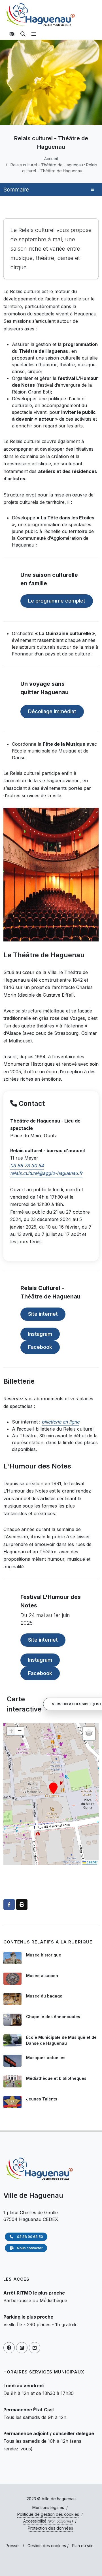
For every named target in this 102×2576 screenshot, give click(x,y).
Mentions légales (48, 2507)
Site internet (43, 1314)
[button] (53, 1788)
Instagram (40, 1334)
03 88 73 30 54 (27, 1166)
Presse (12, 2546)
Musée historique (44, 1955)
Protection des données (50, 2528)
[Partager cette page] (9, 1904)
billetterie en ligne (60, 1422)
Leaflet (92, 1862)
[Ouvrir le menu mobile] (34, 34)
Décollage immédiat (52, 711)
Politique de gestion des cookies (48, 2514)
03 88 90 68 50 (30, 2237)
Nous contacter (29, 2248)
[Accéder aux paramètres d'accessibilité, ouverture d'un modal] (13, 34)
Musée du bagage (44, 1996)
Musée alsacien (42, 1976)
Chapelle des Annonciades (53, 2017)
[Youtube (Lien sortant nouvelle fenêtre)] (35, 2348)
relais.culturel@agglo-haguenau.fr (46, 1173)
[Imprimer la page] (22, 1904)
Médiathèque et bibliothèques (56, 2078)
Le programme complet (57, 601)
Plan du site (83, 2546)
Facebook (40, 1347)
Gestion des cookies (47, 2546)
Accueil (51, 159)
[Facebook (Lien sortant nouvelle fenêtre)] (9, 2348)
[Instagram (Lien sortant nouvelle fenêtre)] (22, 2348)
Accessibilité (48, 2521)
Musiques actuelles (46, 2058)
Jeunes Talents (42, 2099)
